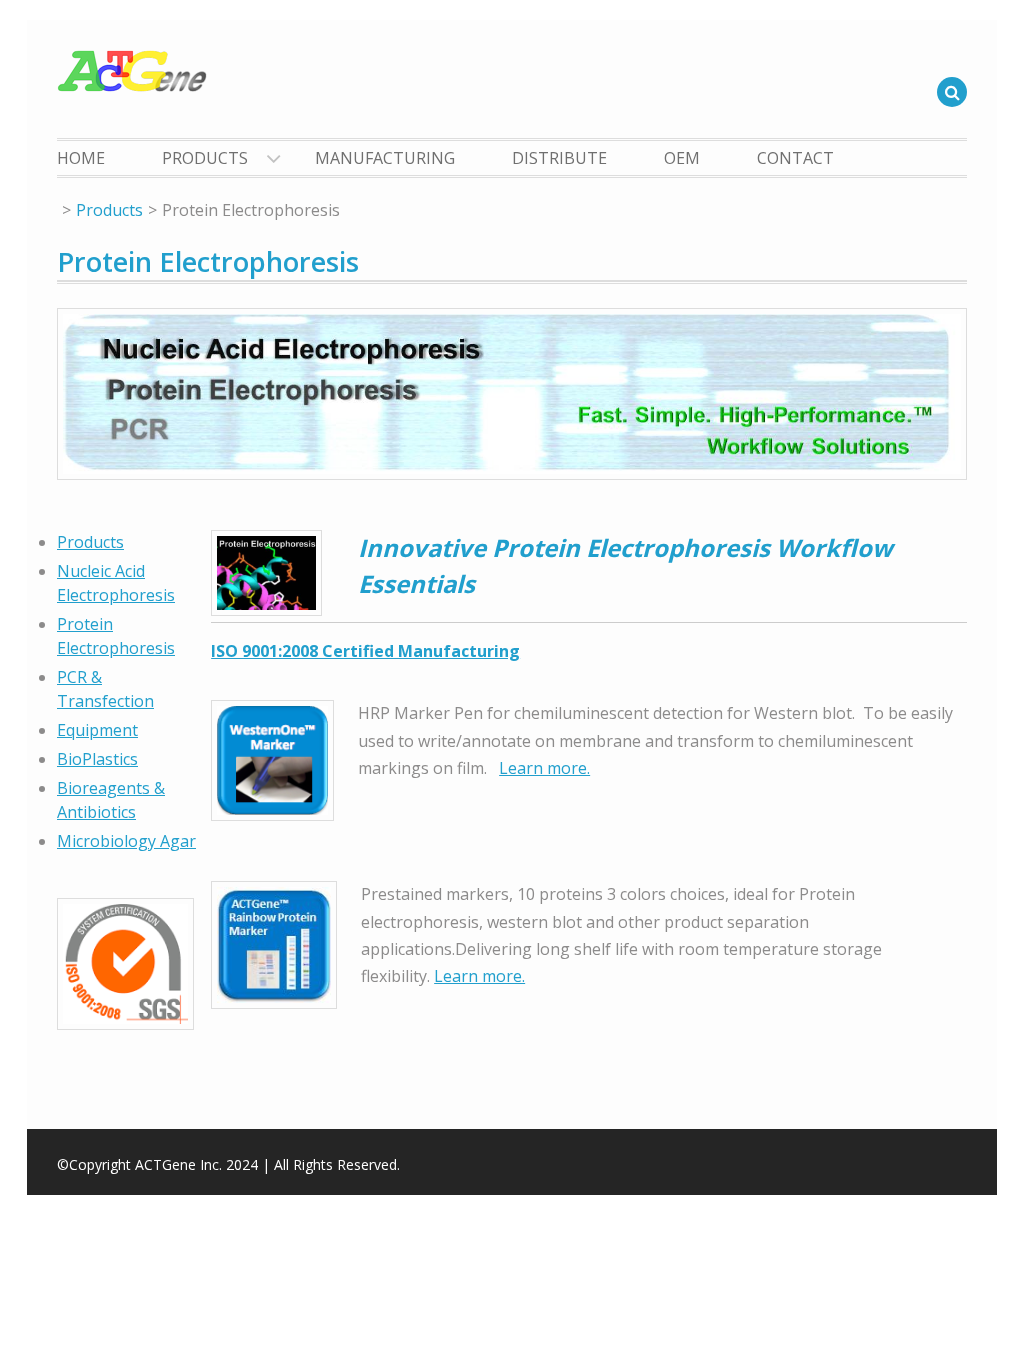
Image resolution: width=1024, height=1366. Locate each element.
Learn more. (544, 768)
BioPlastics (97, 759)
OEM (682, 158)
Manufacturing (385, 158)
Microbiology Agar (126, 841)
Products (205, 158)
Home (81, 158)
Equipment (97, 730)
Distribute (559, 158)
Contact (795, 158)
